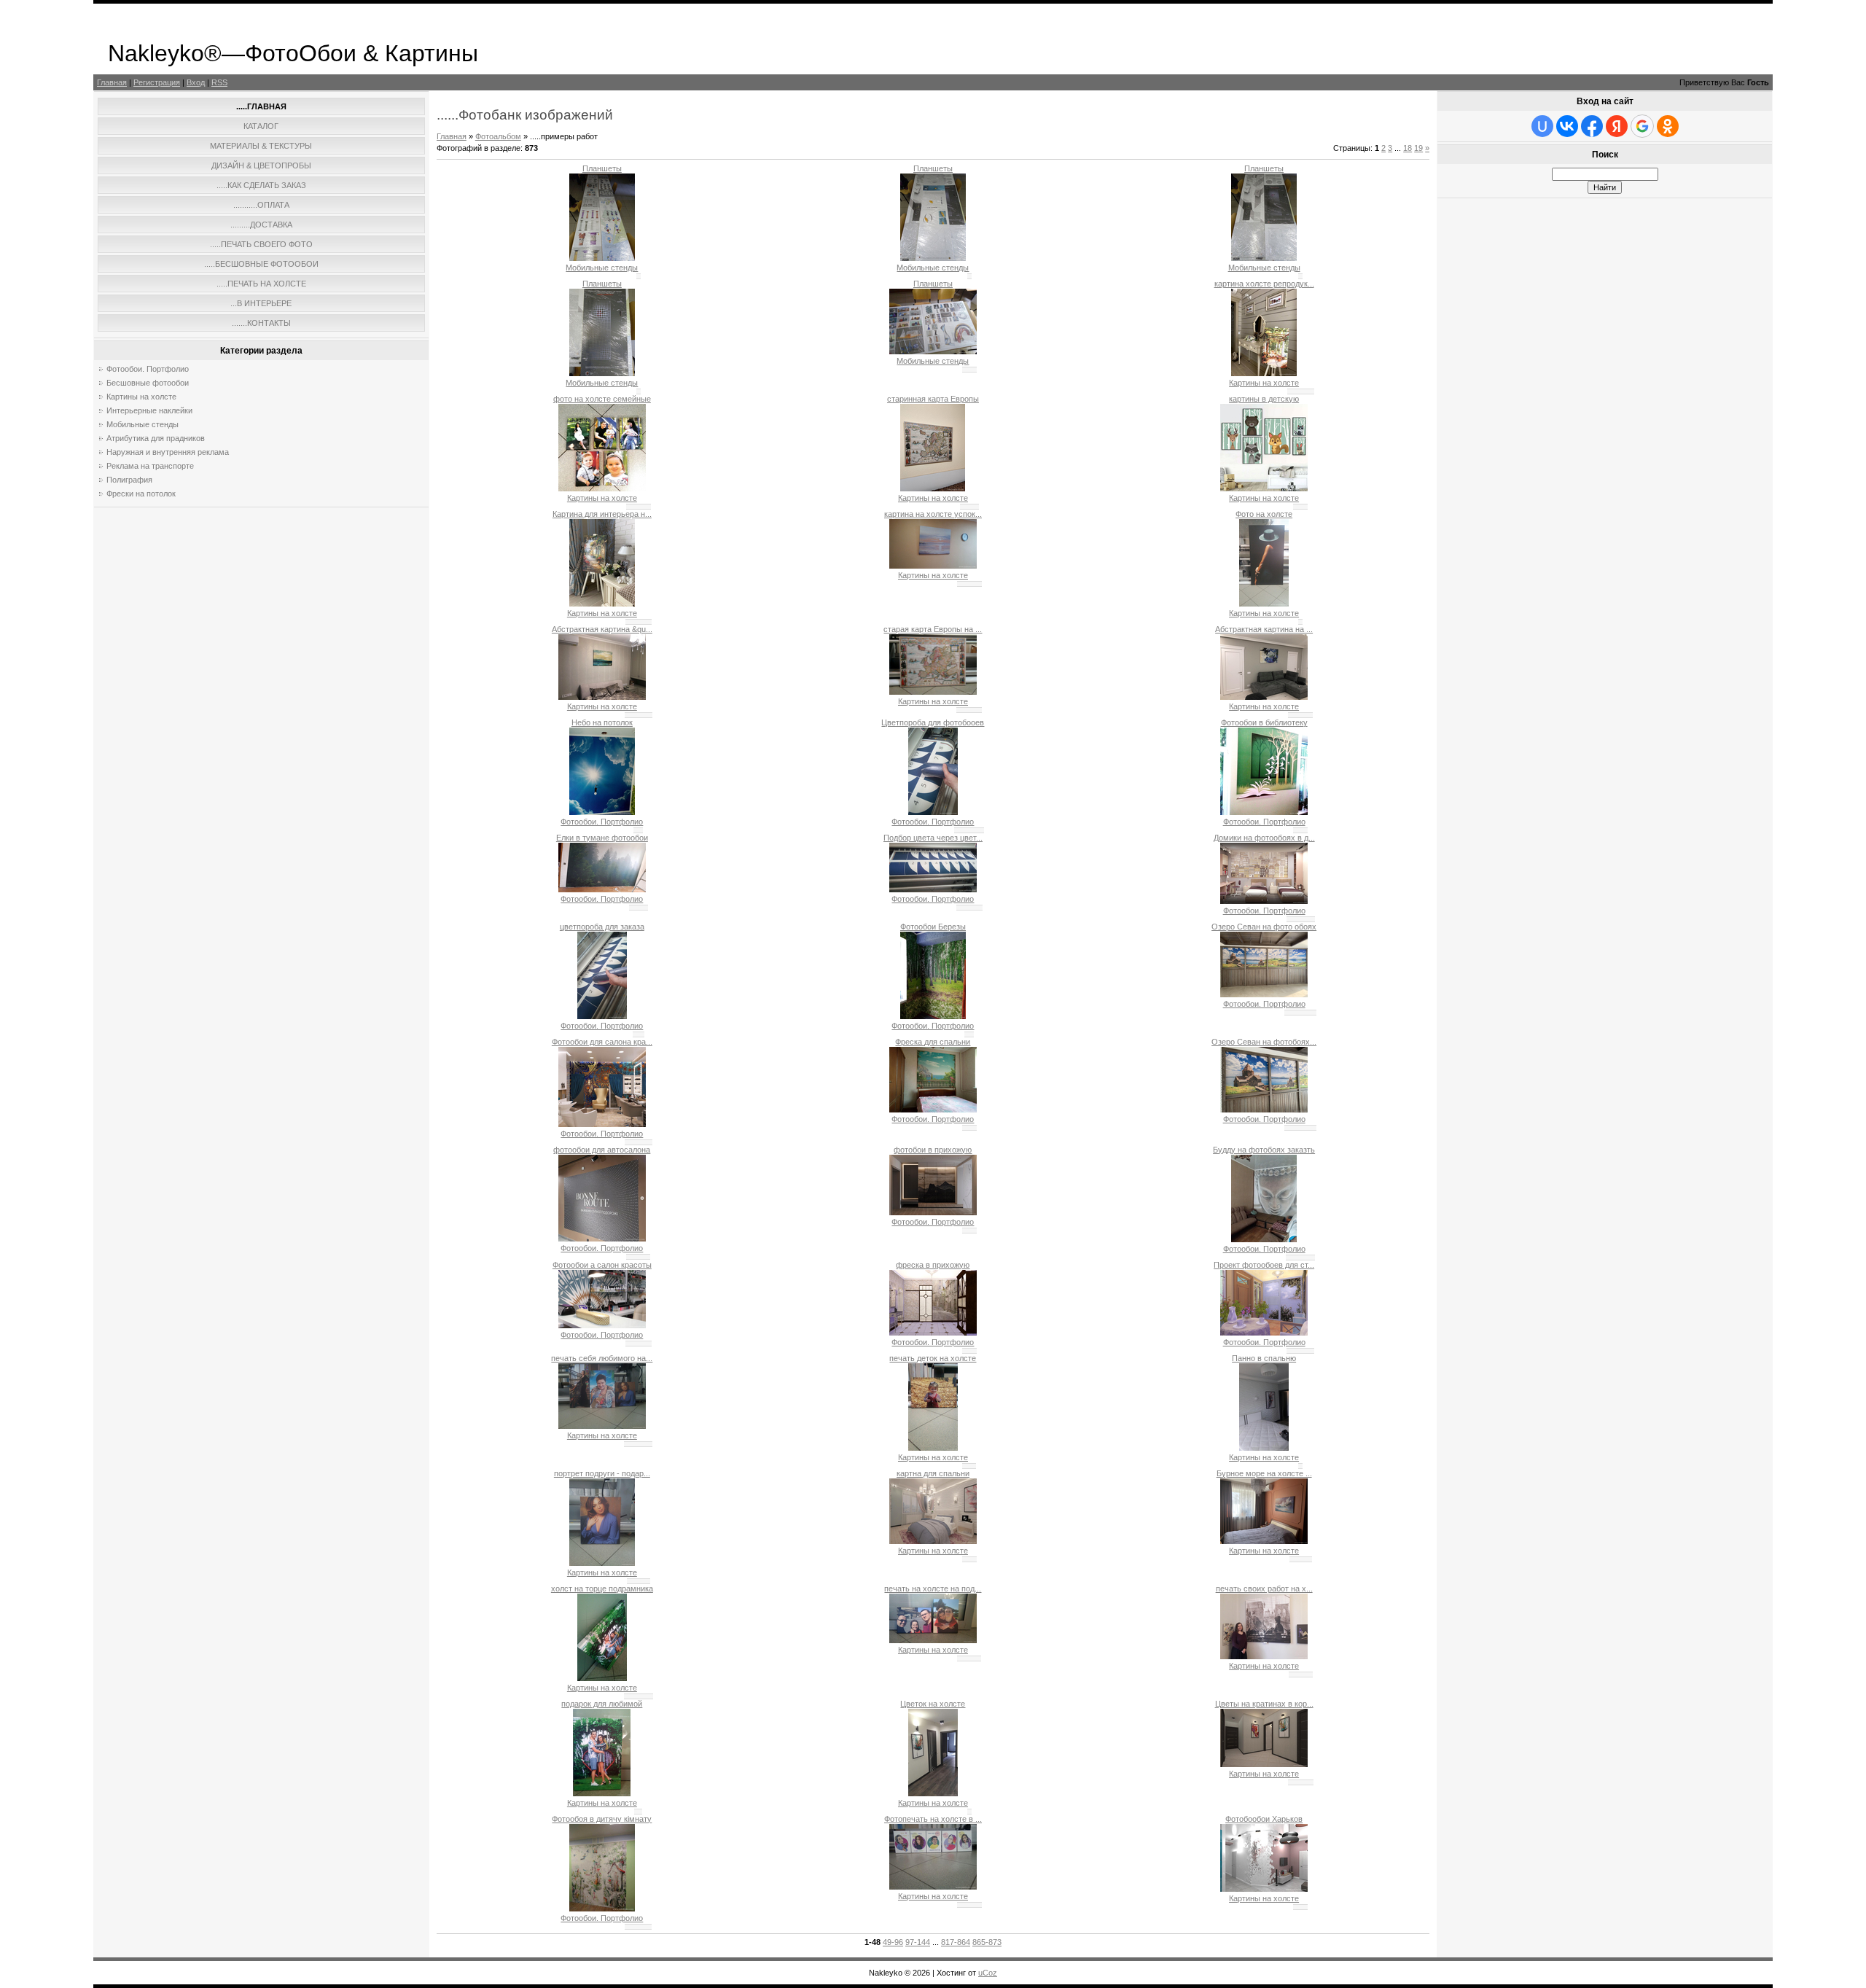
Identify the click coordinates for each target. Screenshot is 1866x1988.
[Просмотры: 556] (602, 1239)
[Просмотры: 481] (1264, 373)
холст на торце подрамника (602, 1589)
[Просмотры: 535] (933, 1448)
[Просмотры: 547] (1264, 1541)
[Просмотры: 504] (933, 1110)
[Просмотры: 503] (602, 1678)
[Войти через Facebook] (1592, 126)
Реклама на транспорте (150, 466)
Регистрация (157, 82)
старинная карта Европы (933, 399)
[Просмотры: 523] (1264, 1656)
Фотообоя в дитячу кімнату (602, 1819)
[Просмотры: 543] (933, 1212)
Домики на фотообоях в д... (1264, 838)
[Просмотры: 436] (933, 812)
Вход (196, 82)
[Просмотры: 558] (602, 1124)
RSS (219, 82)
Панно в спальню (1264, 1358)
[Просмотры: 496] (933, 692)
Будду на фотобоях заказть (1264, 1150)
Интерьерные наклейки (149, 410)
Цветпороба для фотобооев (933, 722)
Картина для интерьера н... (602, 514)
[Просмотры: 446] (933, 889)
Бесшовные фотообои (148, 383)
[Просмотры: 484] (1264, 697)
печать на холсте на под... (933, 1589)
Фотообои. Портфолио (148, 369)
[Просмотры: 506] (1264, 994)
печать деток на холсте (933, 1358)
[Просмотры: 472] (602, 258)
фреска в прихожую (933, 1265)
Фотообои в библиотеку (1264, 722)
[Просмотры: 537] (602, 1325)
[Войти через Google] (1642, 126)
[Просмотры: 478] (1264, 812)
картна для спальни (933, 1473)
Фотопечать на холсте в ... (933, 1819)
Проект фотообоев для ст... (1264, 1265)
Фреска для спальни (933, 1042)
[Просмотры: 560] (1264, 1889)
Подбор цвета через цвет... (933, 838)
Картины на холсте (141, 397)
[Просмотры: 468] (1264, 901)
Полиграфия (129, 480)
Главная (112, 82)
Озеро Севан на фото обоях (1264, 927)
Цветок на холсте (933, 1704)
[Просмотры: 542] (1264, 1239)
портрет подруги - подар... (602, 1473)
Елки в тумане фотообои (602, 838)
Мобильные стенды (143, 424)
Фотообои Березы (933, 927)
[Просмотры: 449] (933, 258)
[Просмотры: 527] (602, 1563)
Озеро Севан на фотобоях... (1264, 1042)
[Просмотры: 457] (933, 351)
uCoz (988, 1973)
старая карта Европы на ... (933, 629)
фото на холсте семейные (602, 399)
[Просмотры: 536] (1264, 1448)
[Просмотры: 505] (933, 1793)
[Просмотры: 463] (1264, 488)
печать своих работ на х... (1264, 1589)
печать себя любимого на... (602, 1358)
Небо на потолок (602, 722)
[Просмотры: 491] (933, 566)
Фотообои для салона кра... (602, 1042)
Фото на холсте (1264, 514)
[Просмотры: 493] (602, 697)
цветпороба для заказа (602, 927)
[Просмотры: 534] (933, 1333)
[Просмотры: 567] (933, 1887)
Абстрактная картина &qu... (602, 629)
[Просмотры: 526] (1264, 1110)
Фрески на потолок (141, 494)
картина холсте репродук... (1264, 284)
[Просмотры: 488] (602, 488)
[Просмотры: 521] (933, 1541)
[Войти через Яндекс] (1617, 126)
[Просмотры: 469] (602, 1016)
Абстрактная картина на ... (1264, 629)
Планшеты (602, 168)
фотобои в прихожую (933, 1150)
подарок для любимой (602, 1704)
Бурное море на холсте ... (1264, 1473)
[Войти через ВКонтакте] (1567, 126)
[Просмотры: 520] (1264, 1764)
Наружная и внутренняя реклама (168, 452)
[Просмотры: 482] (933, 488)
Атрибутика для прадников (156, 438)
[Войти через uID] (1542, 126)
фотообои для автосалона (602, 1150)
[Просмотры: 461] (1264, 258)
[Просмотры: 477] (602, 373)
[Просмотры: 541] (1264, 1333)
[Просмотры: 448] (602, 812)
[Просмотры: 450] (933, 1016)
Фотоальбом (498, 136)
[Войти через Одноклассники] (1668, 126)
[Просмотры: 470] (602, 604)
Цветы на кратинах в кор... (1264, 1704)
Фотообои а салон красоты (602, 1265)
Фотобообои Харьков (1264, 1819)
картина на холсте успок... (933, 514)
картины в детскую (1264, 399)
